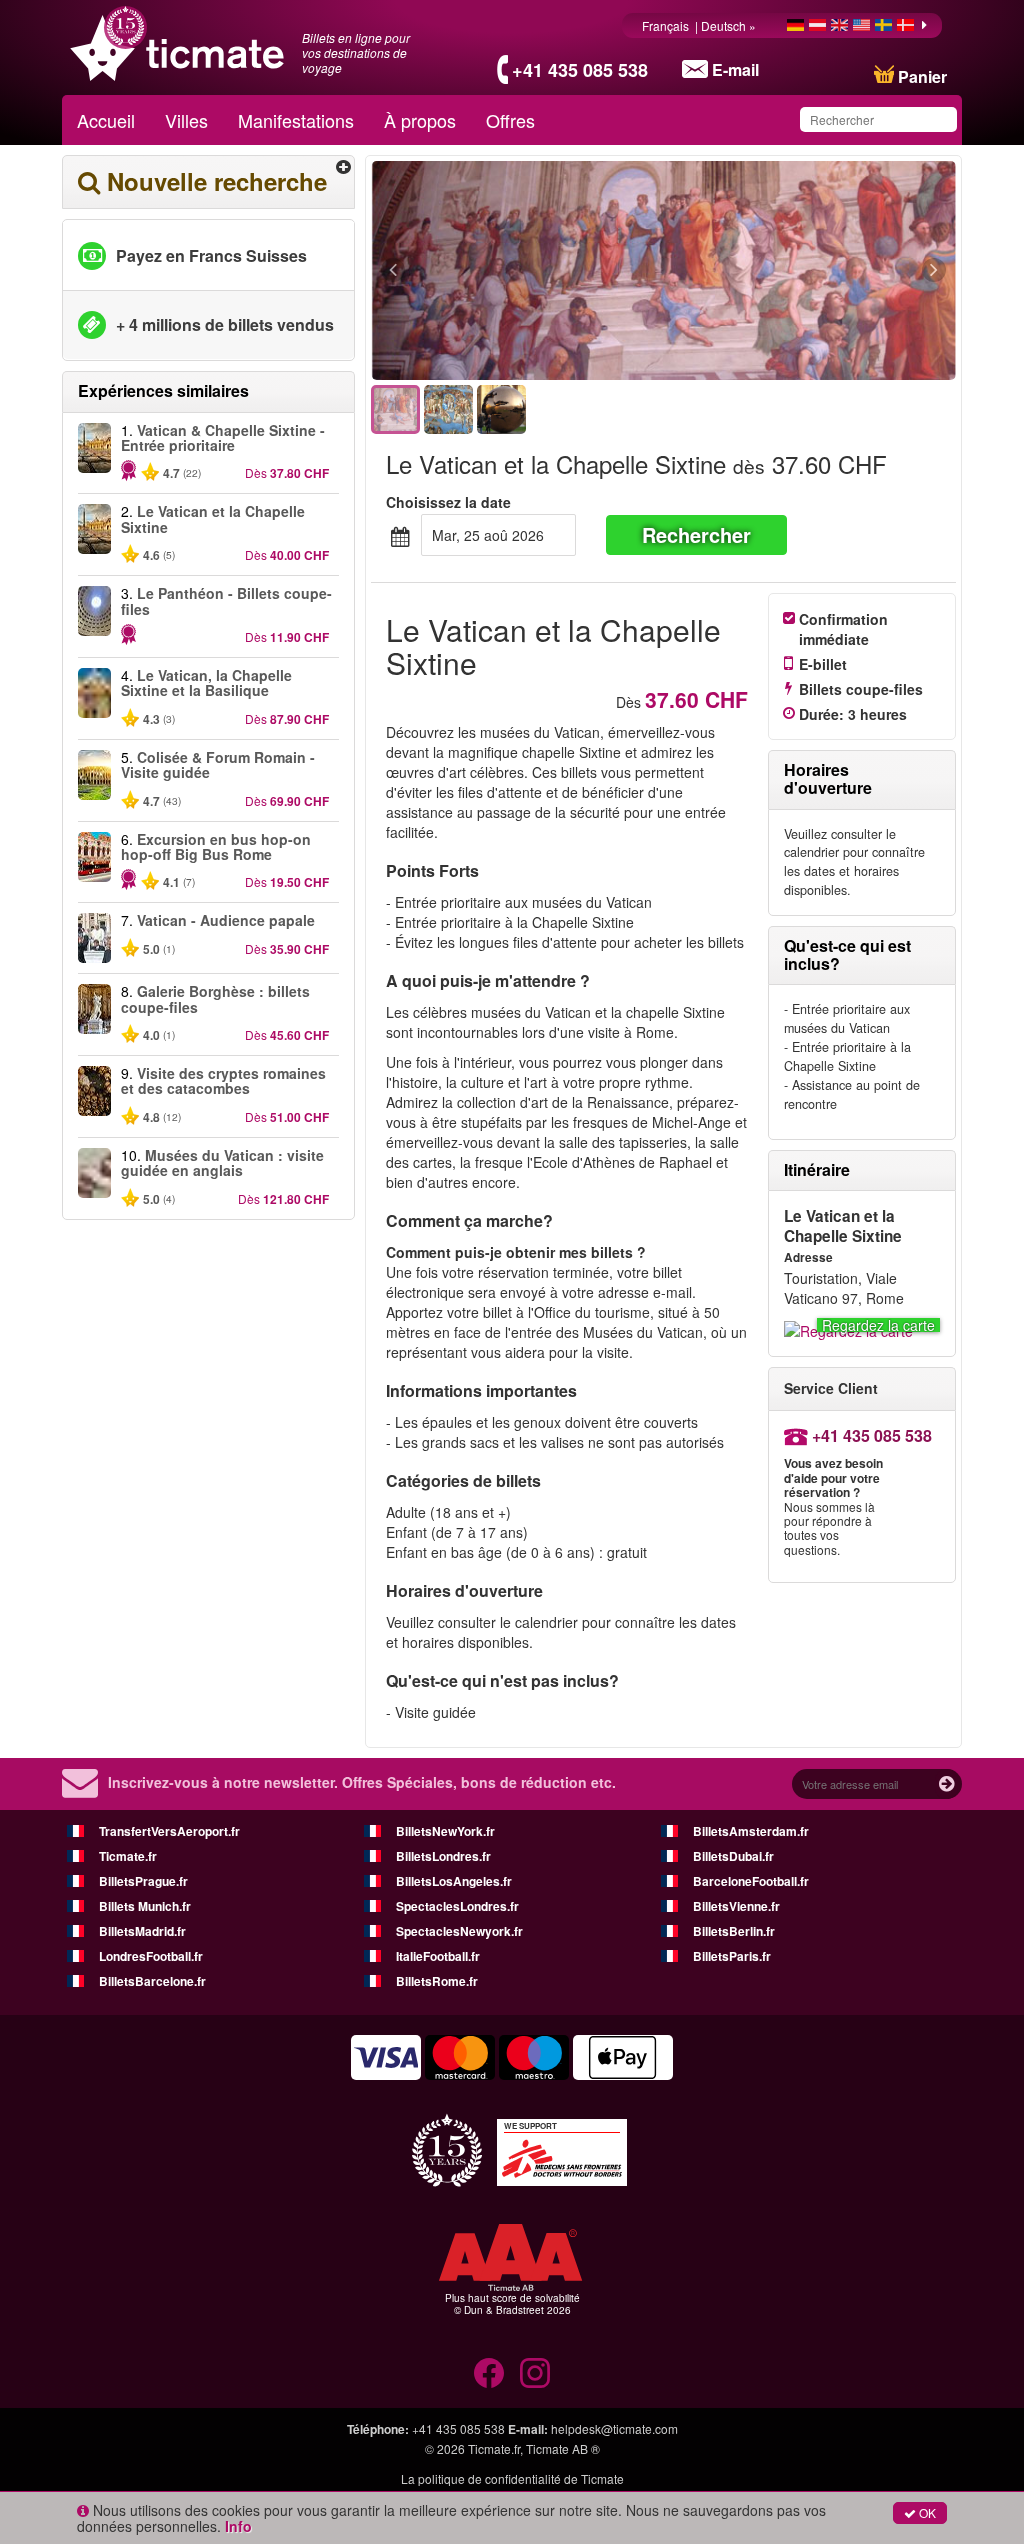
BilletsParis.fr (732, 1956)
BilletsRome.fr (437, 1981)
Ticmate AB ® (563, 2448)
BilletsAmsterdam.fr (751, 1831)
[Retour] (502, 271)
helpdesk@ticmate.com (614, 2428)
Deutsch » (730, 25)
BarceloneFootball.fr (751, 1881)
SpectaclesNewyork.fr (459, 1931)
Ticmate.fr (128, 1856)
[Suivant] (824, 271)
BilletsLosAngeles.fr (454, 1881)
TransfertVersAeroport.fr (169, 1831)
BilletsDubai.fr (733, 1856)
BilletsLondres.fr (443, 1856)
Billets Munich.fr (145, 1906)
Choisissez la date (448, 502)
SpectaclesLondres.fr (457, 1906)
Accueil (106, 120)
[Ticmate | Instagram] (535, 2373)
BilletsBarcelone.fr (152, 1981)
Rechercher (696, 534)
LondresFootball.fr (151, 1956)
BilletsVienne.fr (736, 1906)
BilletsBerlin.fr (734, 1931)
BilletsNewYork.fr (445, 1831)
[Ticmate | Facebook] (489, 2373)
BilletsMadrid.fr (142, 1931)
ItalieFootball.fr (438, 1956)
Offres (510, 120)
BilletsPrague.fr (143, 1881)
